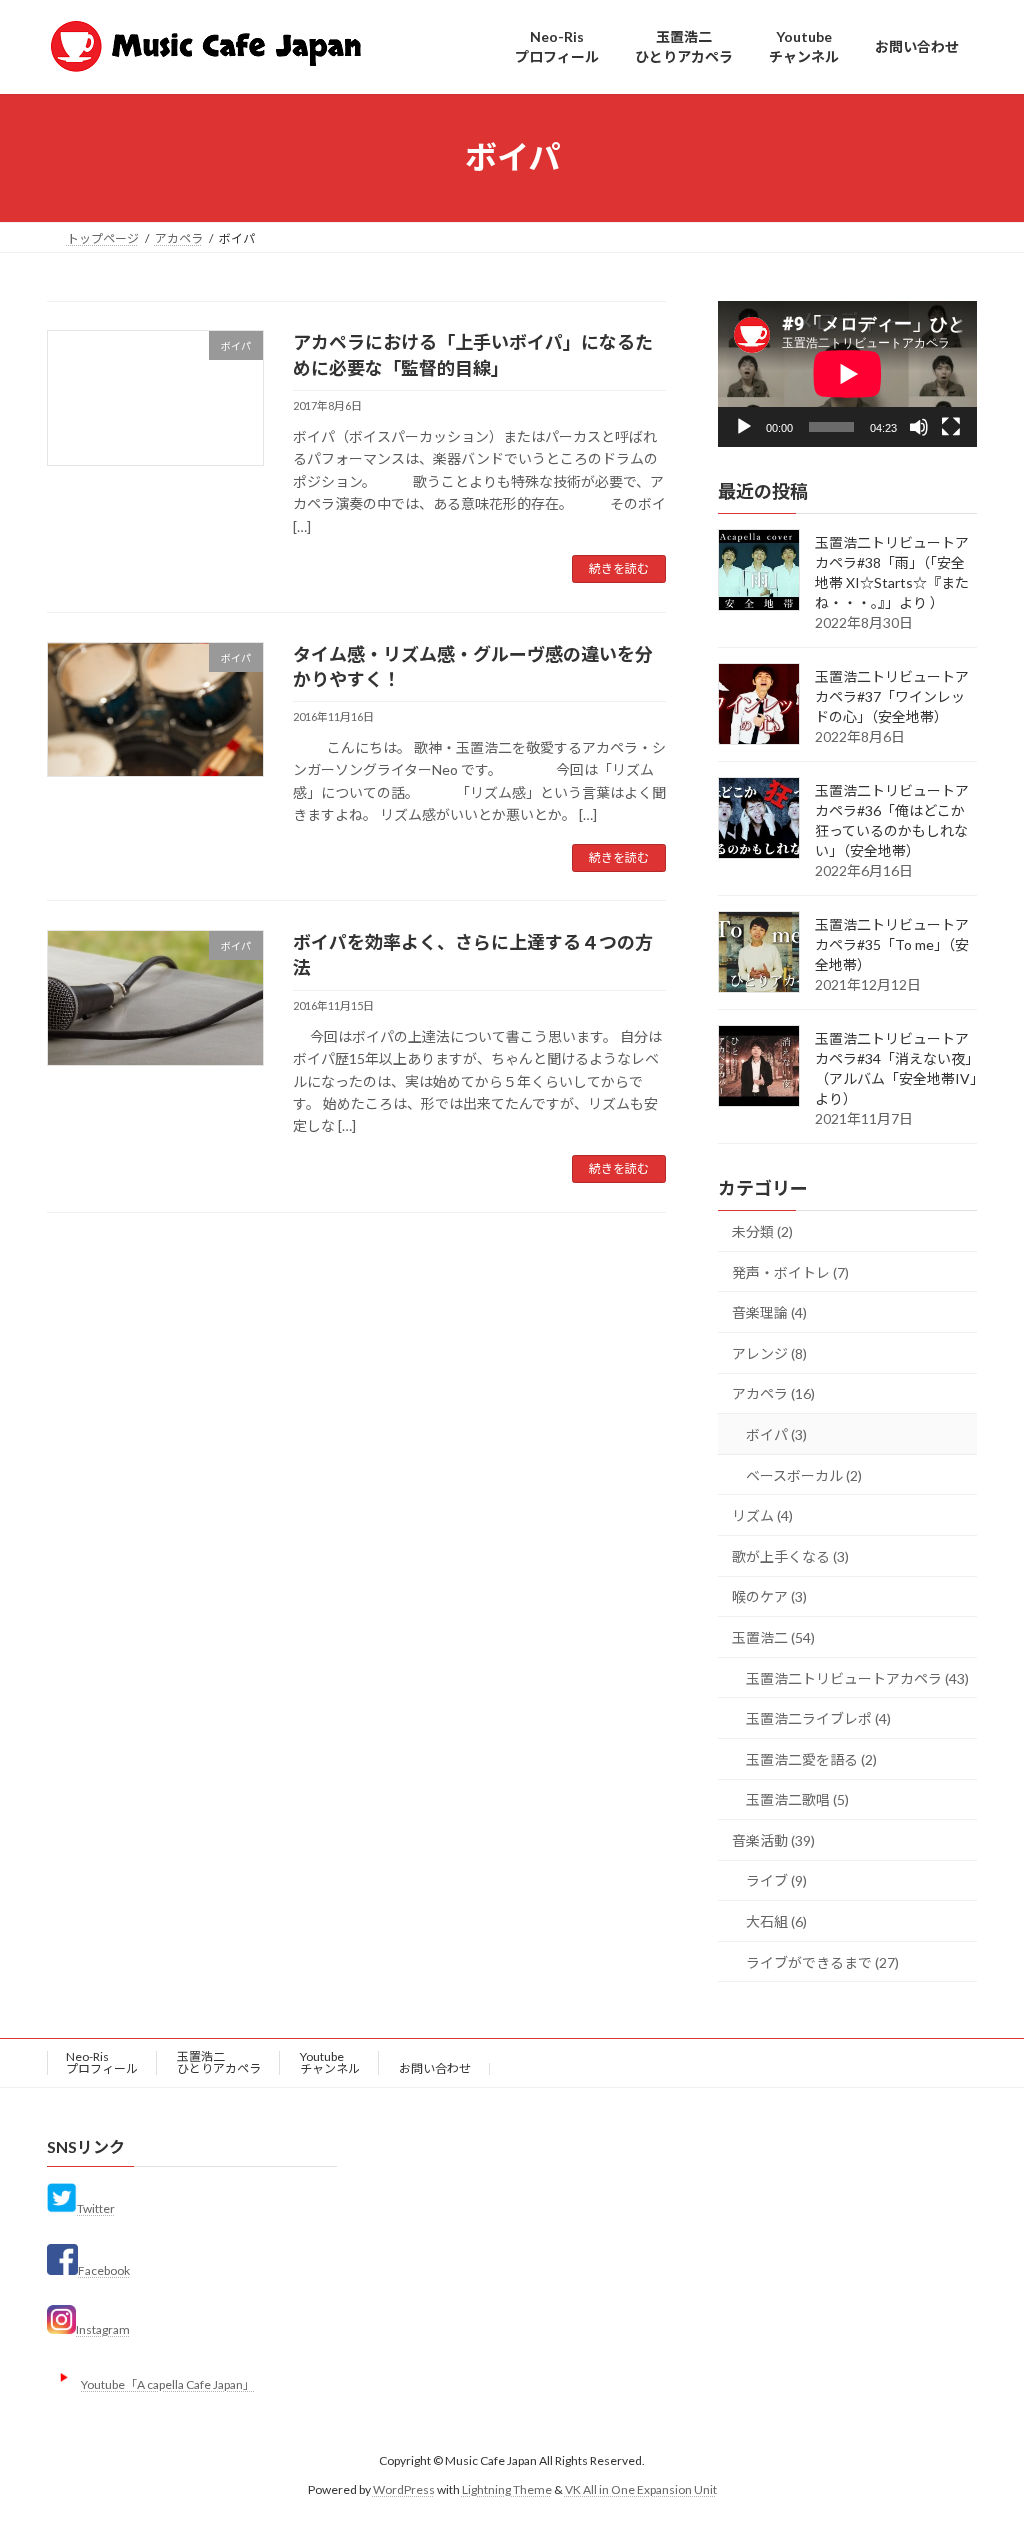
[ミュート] (919, 426)
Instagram (103, 2329)
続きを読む (619, 568)
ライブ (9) (776, 1880)
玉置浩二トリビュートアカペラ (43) (857, 1677)
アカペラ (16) (773, 1393)
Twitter (96, 2208)
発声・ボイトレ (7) (790, 1271)
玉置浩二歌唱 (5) (797, 1799)
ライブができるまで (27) (822, 1961)
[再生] (744, 426)
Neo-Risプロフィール (102, 2062)
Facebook (104, 2270)
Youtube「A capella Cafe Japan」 (168, 2384)
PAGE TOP (980, 2429)
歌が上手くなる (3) (790, 1555)
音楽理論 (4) (769, 1312)
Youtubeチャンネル (330, 2062)
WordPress (404, 2489)
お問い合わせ (435, 2068)
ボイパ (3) (776, 1434)
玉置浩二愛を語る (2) (811, 1758)
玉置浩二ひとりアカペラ (219, 2062)
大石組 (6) (776, 1921)
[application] (847, 374)
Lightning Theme (507, 2489)
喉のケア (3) (769, 1596)
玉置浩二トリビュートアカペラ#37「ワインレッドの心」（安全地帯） (892, 696)
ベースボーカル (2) (804, 1474)
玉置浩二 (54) (773, 1637)
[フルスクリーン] (951, 426)
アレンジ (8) (769, 1352)
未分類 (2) (762, 1231)
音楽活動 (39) (773, 1839)
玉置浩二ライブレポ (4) (818, 1718)
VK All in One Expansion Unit (641, 2489)
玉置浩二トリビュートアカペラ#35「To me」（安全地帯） (892, 944)
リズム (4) (762, 1515)
